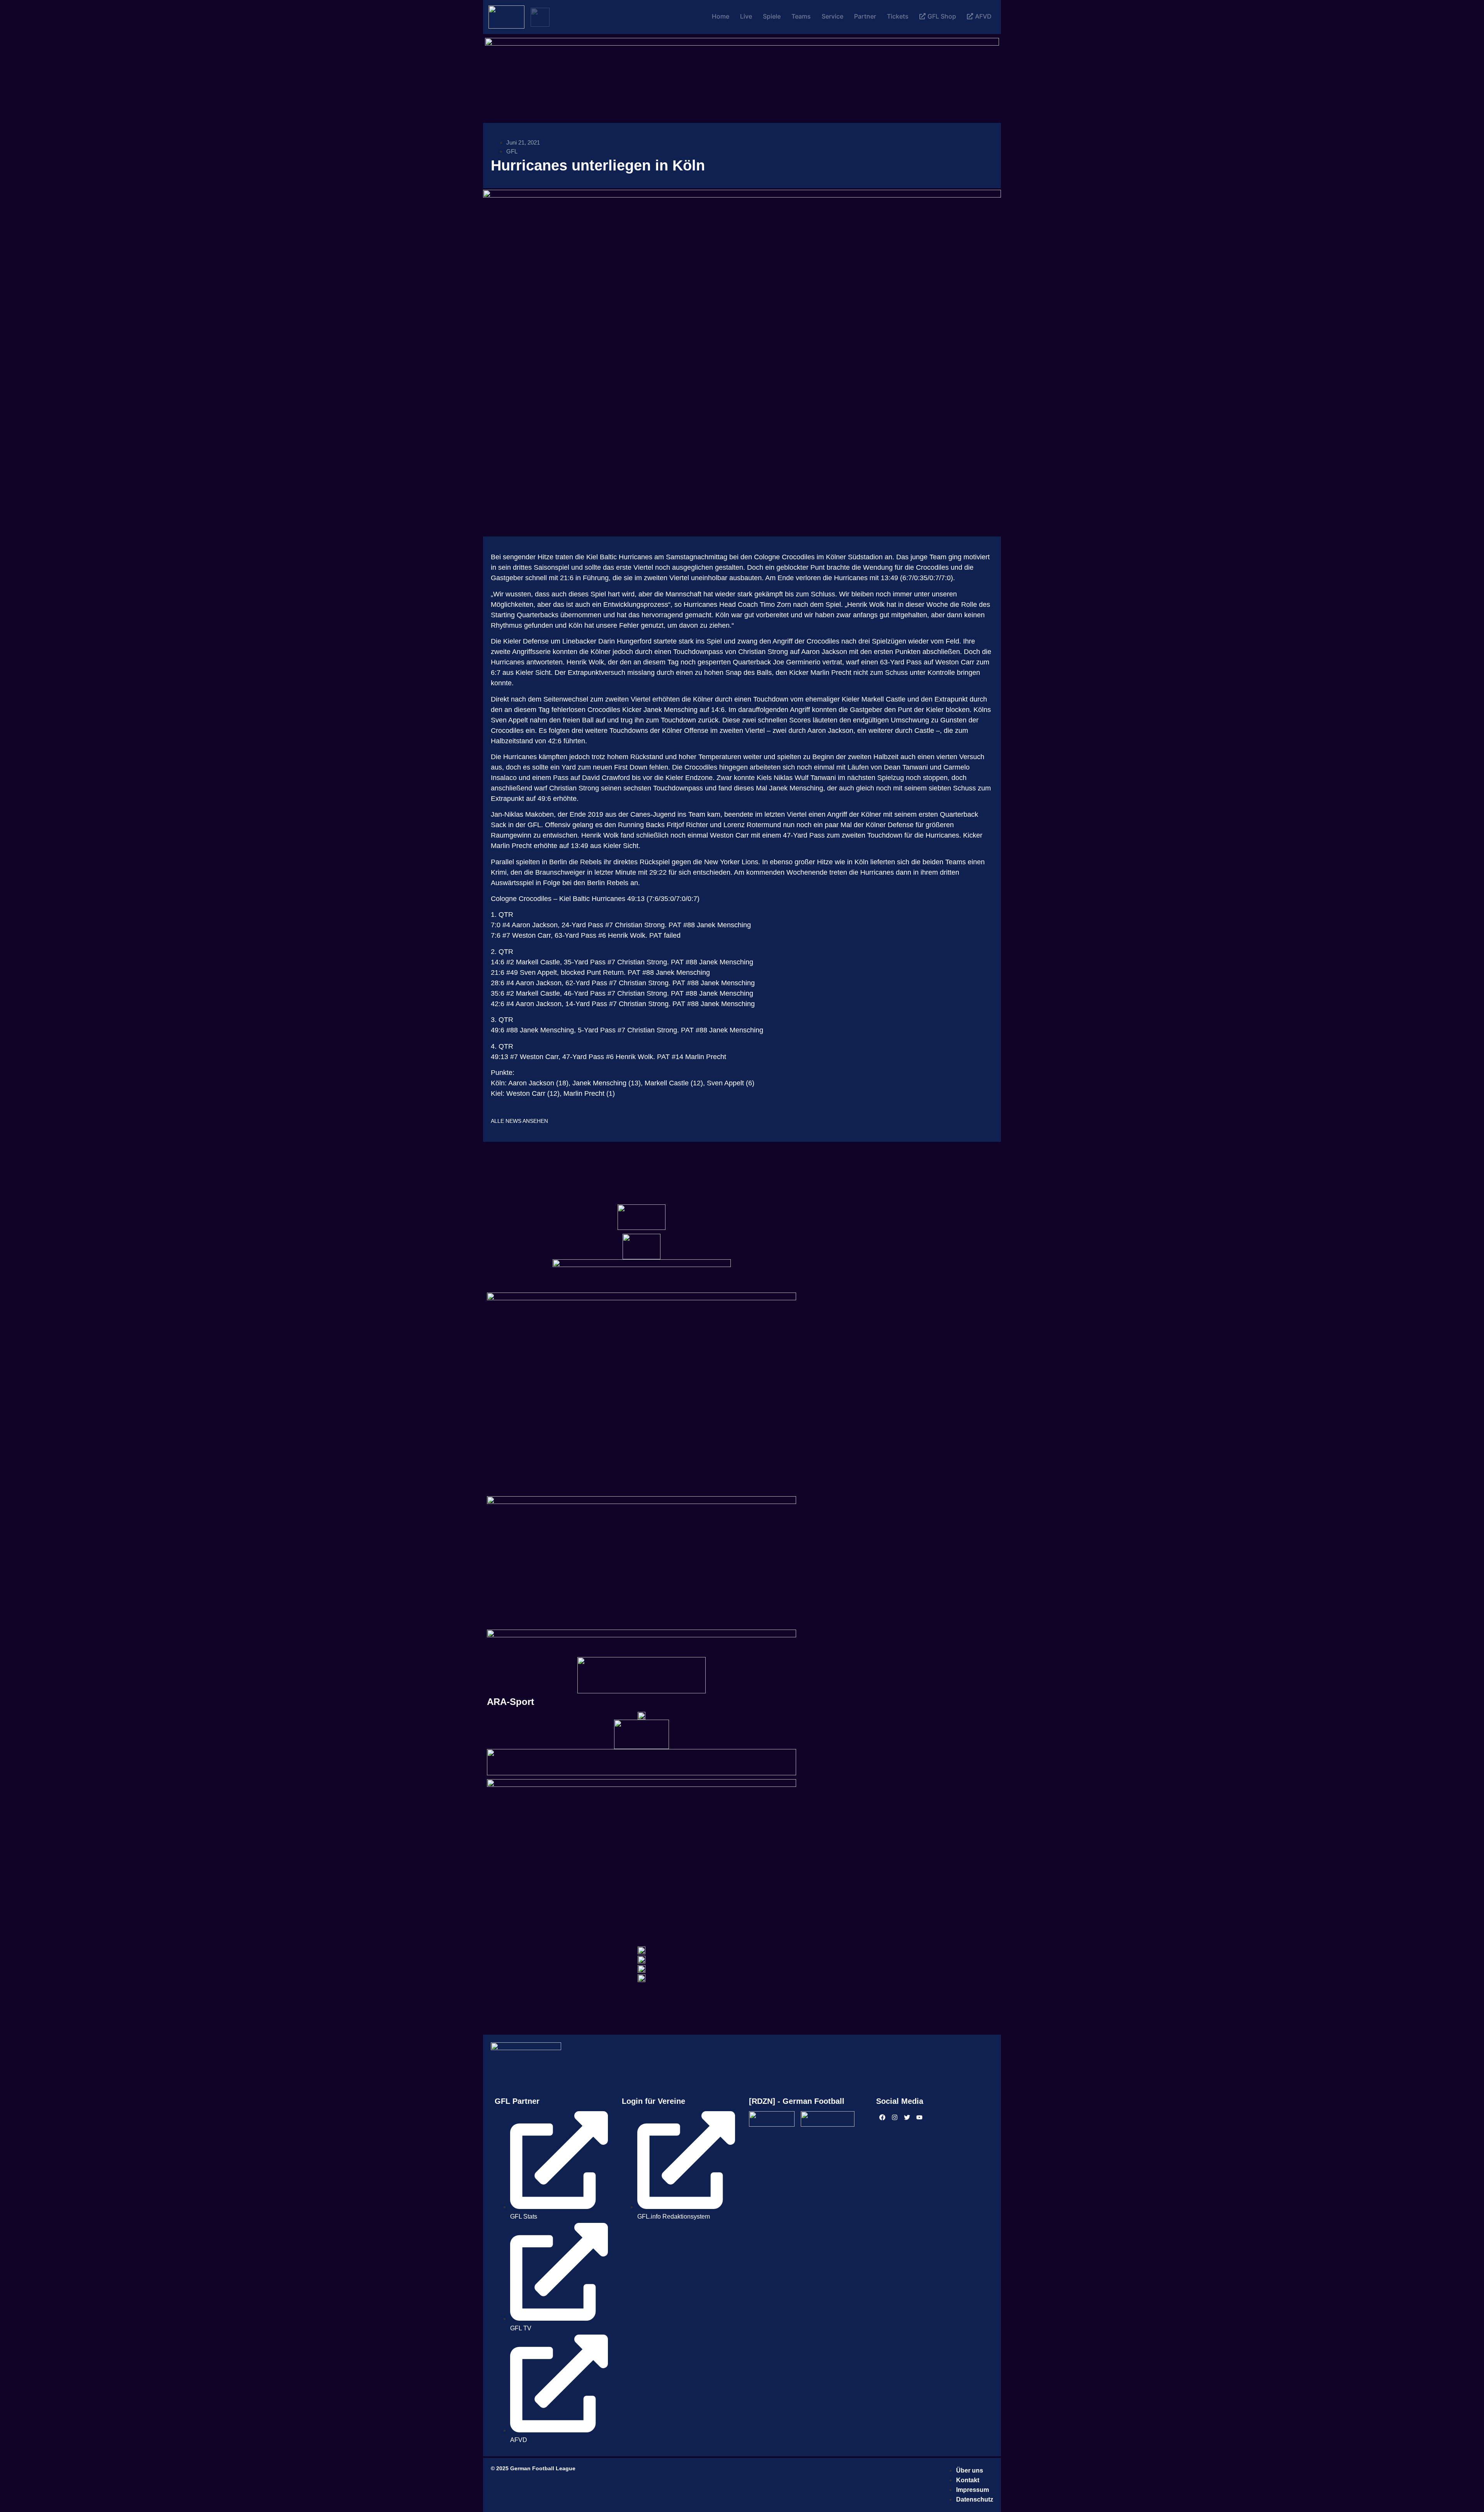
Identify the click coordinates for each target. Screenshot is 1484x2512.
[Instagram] (895, 2117)
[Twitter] (907, 2117)
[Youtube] (919, 2117)
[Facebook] (882, 2117)
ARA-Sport (511, 1702)
